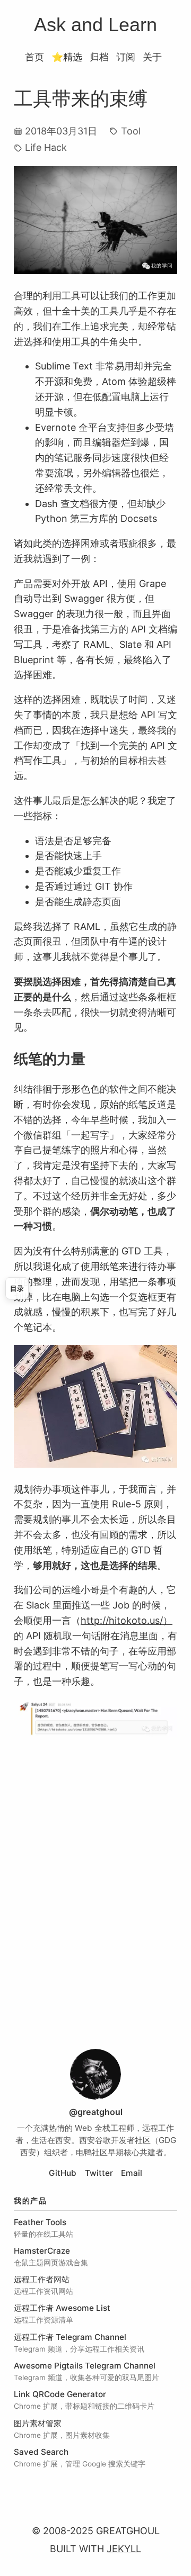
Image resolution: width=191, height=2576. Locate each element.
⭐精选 (67, 57)
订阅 (126, 57)
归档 (99, 57)
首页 (34, 57)
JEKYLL (124, 2549)
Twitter (99, 2173)
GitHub (63, 2173)
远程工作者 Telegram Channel (70, 2337)
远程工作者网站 (42, 2279)
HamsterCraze (42, 2251)
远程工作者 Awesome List (62, 2308)
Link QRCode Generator (60, 2394)
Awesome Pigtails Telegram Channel (85, 2366)
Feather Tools (40, 2222)
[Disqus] (95, 1893)
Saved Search (41, 2452)
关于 (152, 57)
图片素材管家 (38, 2423)
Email (132, 2173)
